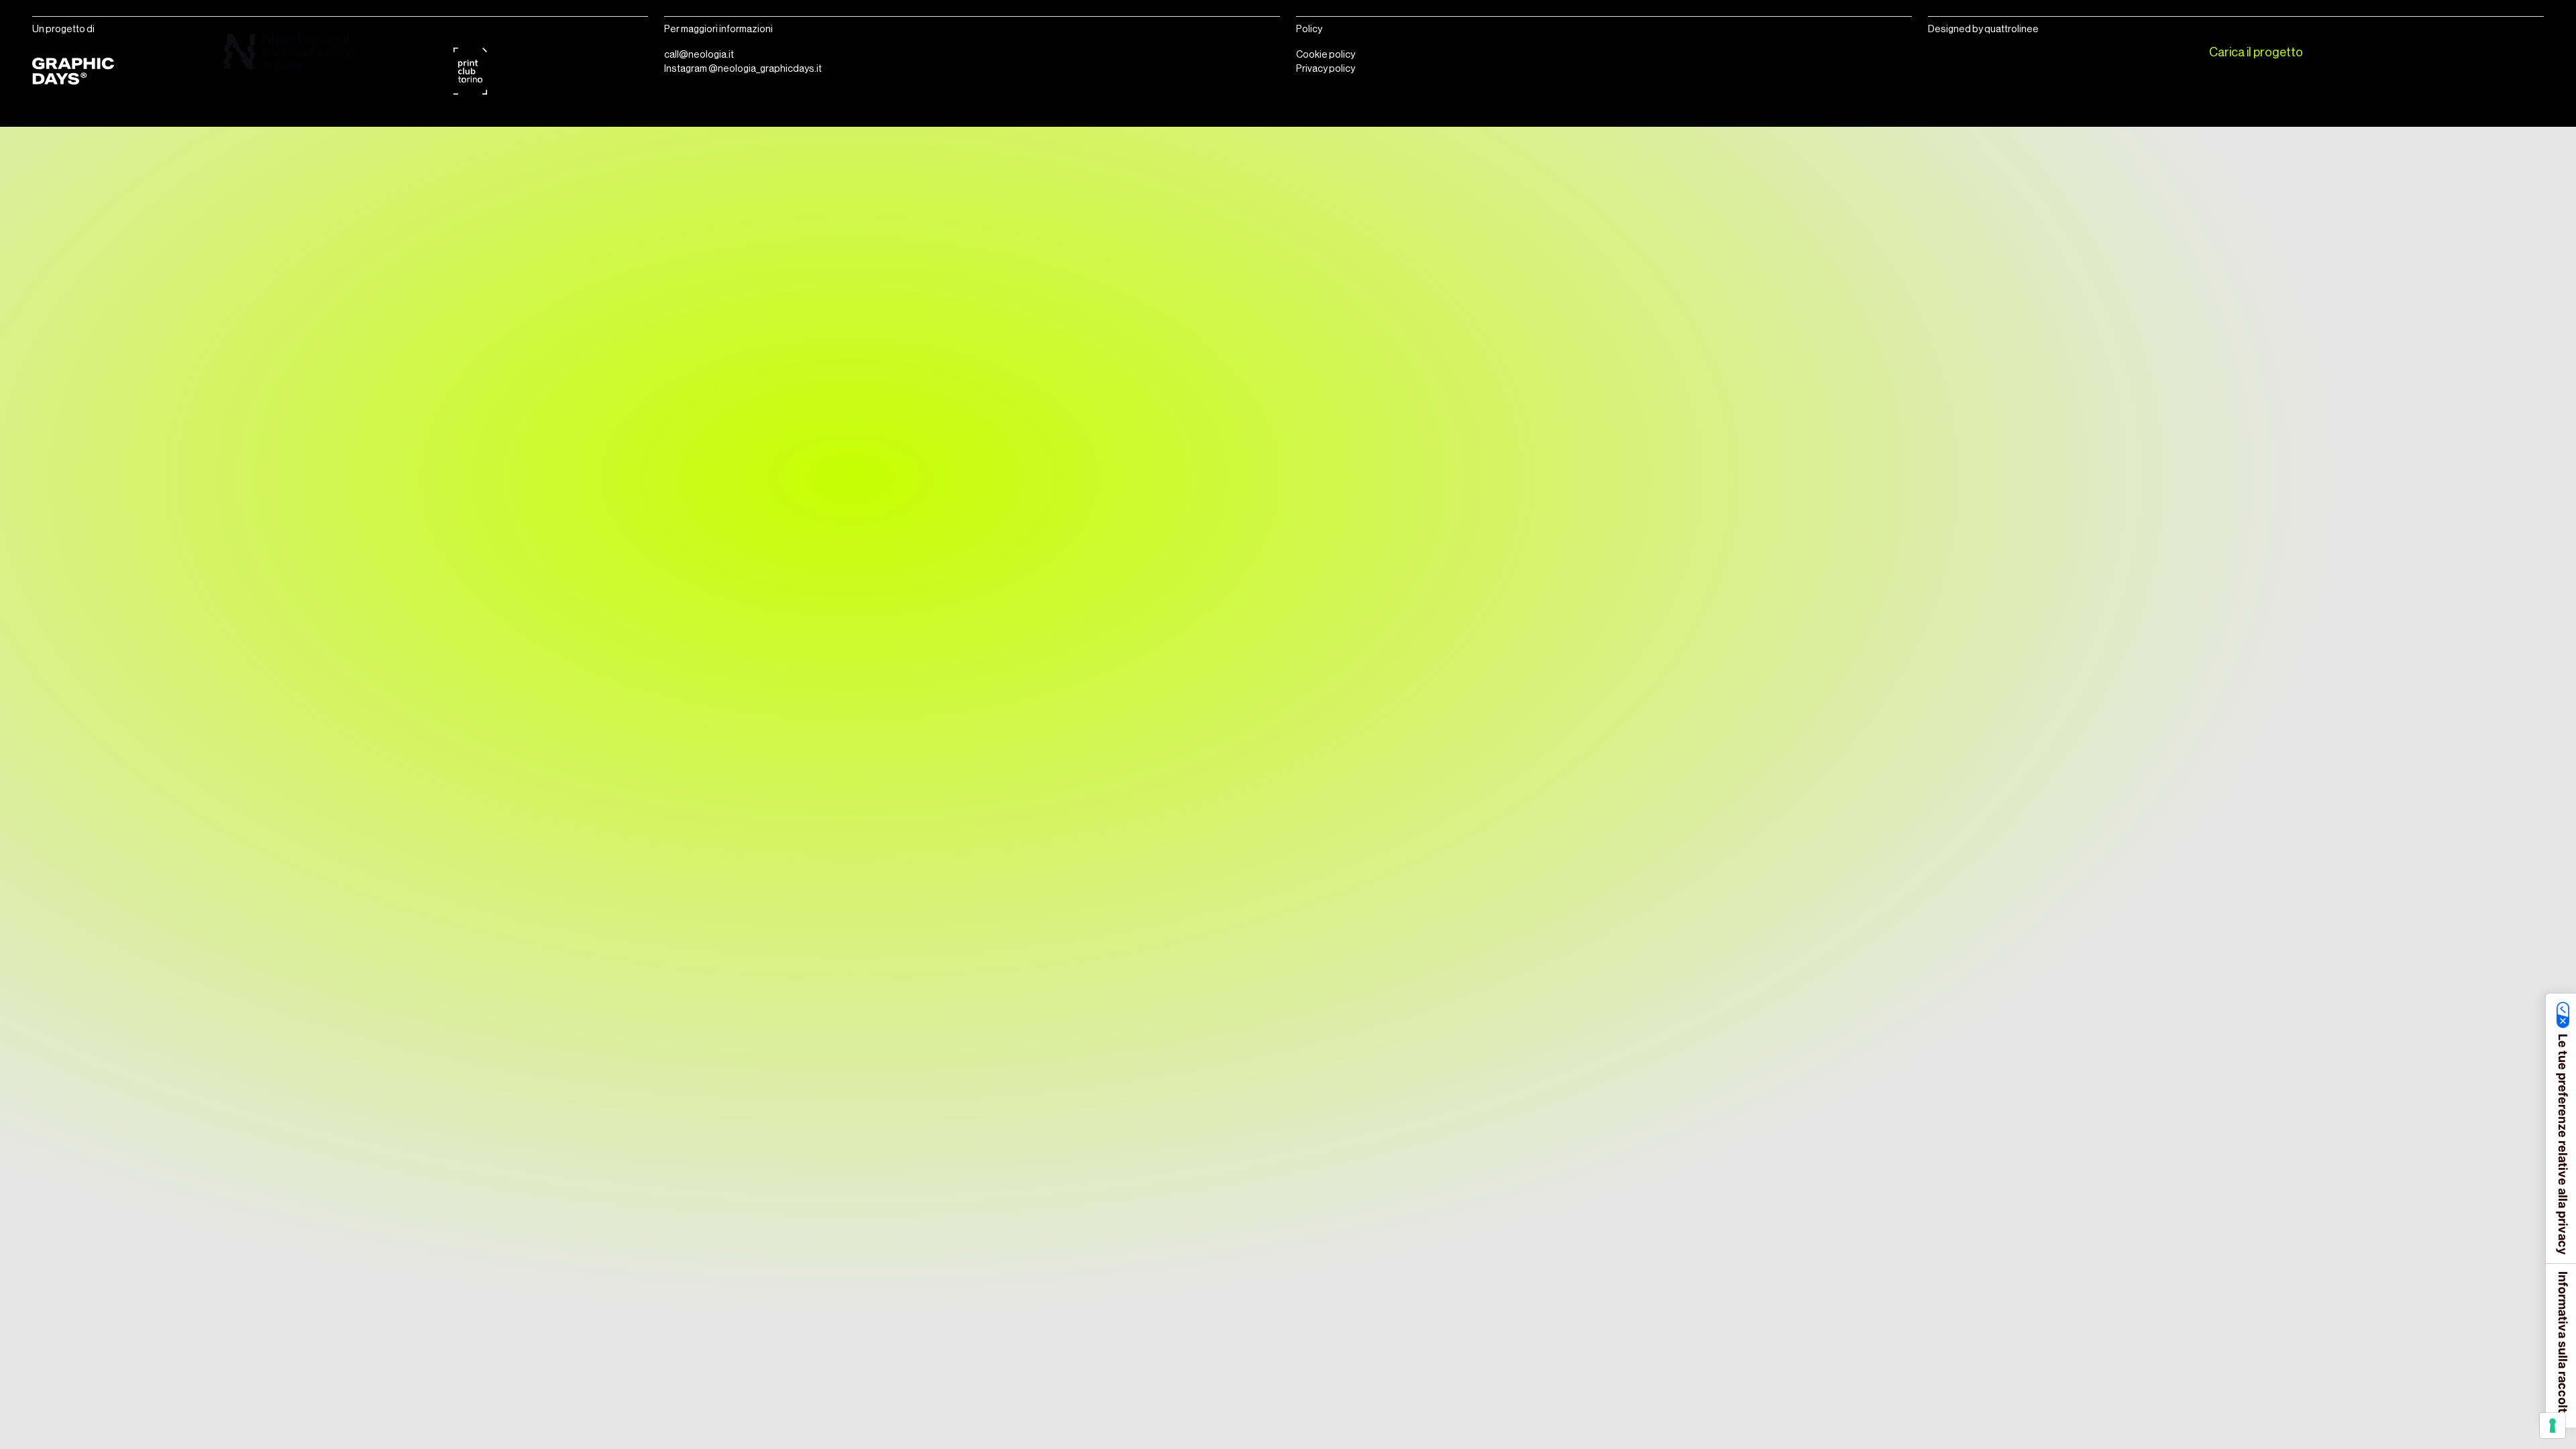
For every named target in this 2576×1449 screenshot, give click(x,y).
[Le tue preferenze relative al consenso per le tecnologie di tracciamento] (2553, 1426)
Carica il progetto (2256, 52)
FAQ (1942, 52)
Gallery (2007, 52)
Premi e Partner (2104, 52)
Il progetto (1869, 52)
